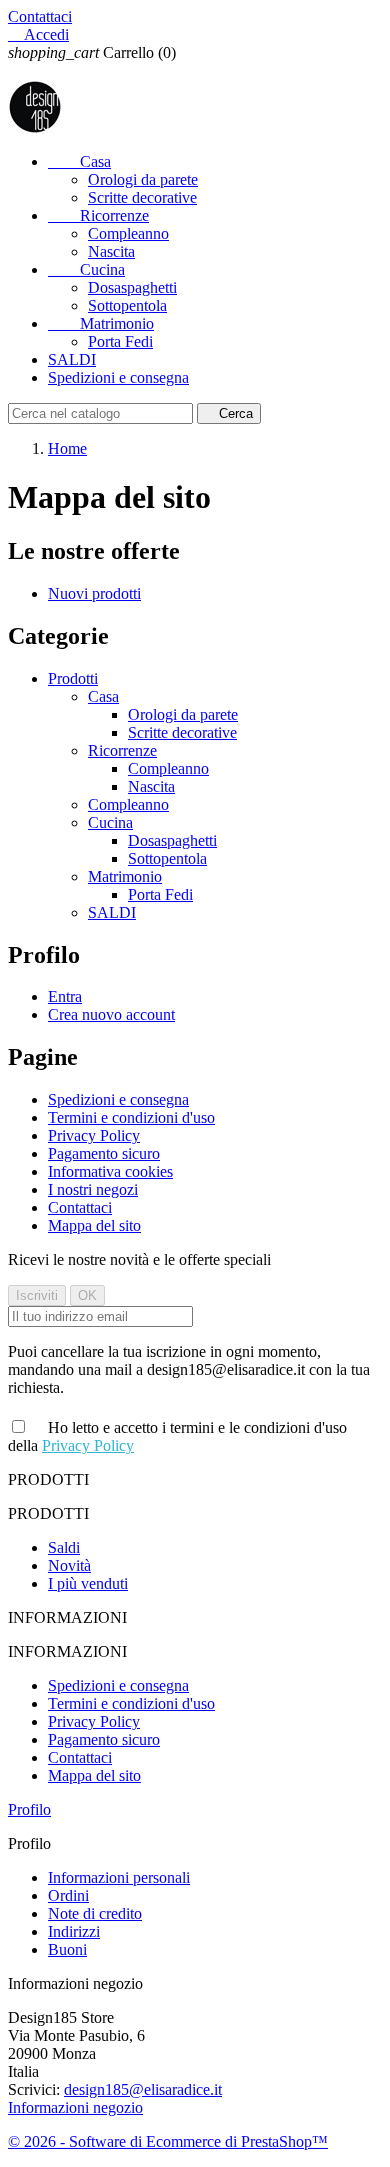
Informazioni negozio (75, 2107)
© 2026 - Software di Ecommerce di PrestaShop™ (168, 2141)
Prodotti (73, 678)
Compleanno (128, 233)
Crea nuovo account (111, 1014)
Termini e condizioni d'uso (131, 1117)
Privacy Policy (94, 1135)
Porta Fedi (120, 341)
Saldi (64, 1547)
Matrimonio (101, 323)
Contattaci (40, 16)
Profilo (29, 1809)
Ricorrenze (98, 215)
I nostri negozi (93, 1189)
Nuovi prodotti (94, 593)
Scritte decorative (142, 197)
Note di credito (95, 1913)
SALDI (72, 359)
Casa (79, 161)
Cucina (86, 269)
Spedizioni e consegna (118, 377)
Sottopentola (127, 305)
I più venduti (88, 1583)
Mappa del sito (94, 1225)
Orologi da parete (143, 179)
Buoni (67, 1949)
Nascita (111, 251)
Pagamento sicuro (104, 1153)
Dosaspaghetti (132, 287)
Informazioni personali (119, 1877)
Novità (69, 1565)
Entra (65, 996)
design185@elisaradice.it (143, 2089)
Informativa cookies (110, 1171)
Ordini (68, 1895)
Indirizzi (74, 1931)
